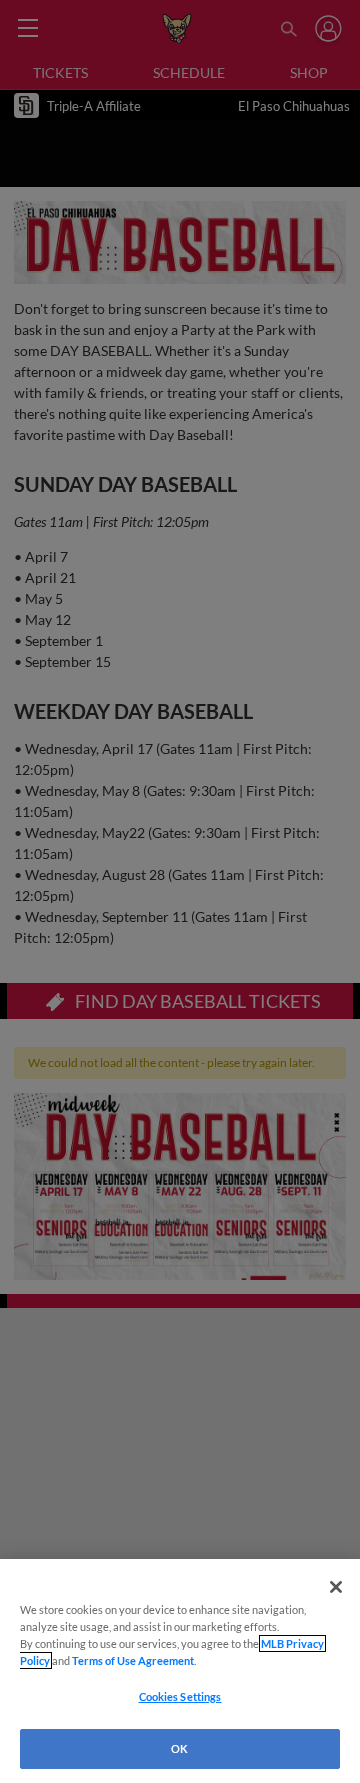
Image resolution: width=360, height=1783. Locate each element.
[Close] (336, 1587)
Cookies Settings (180, 1696)
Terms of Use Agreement (133, 1660)
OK (179, 1748)
